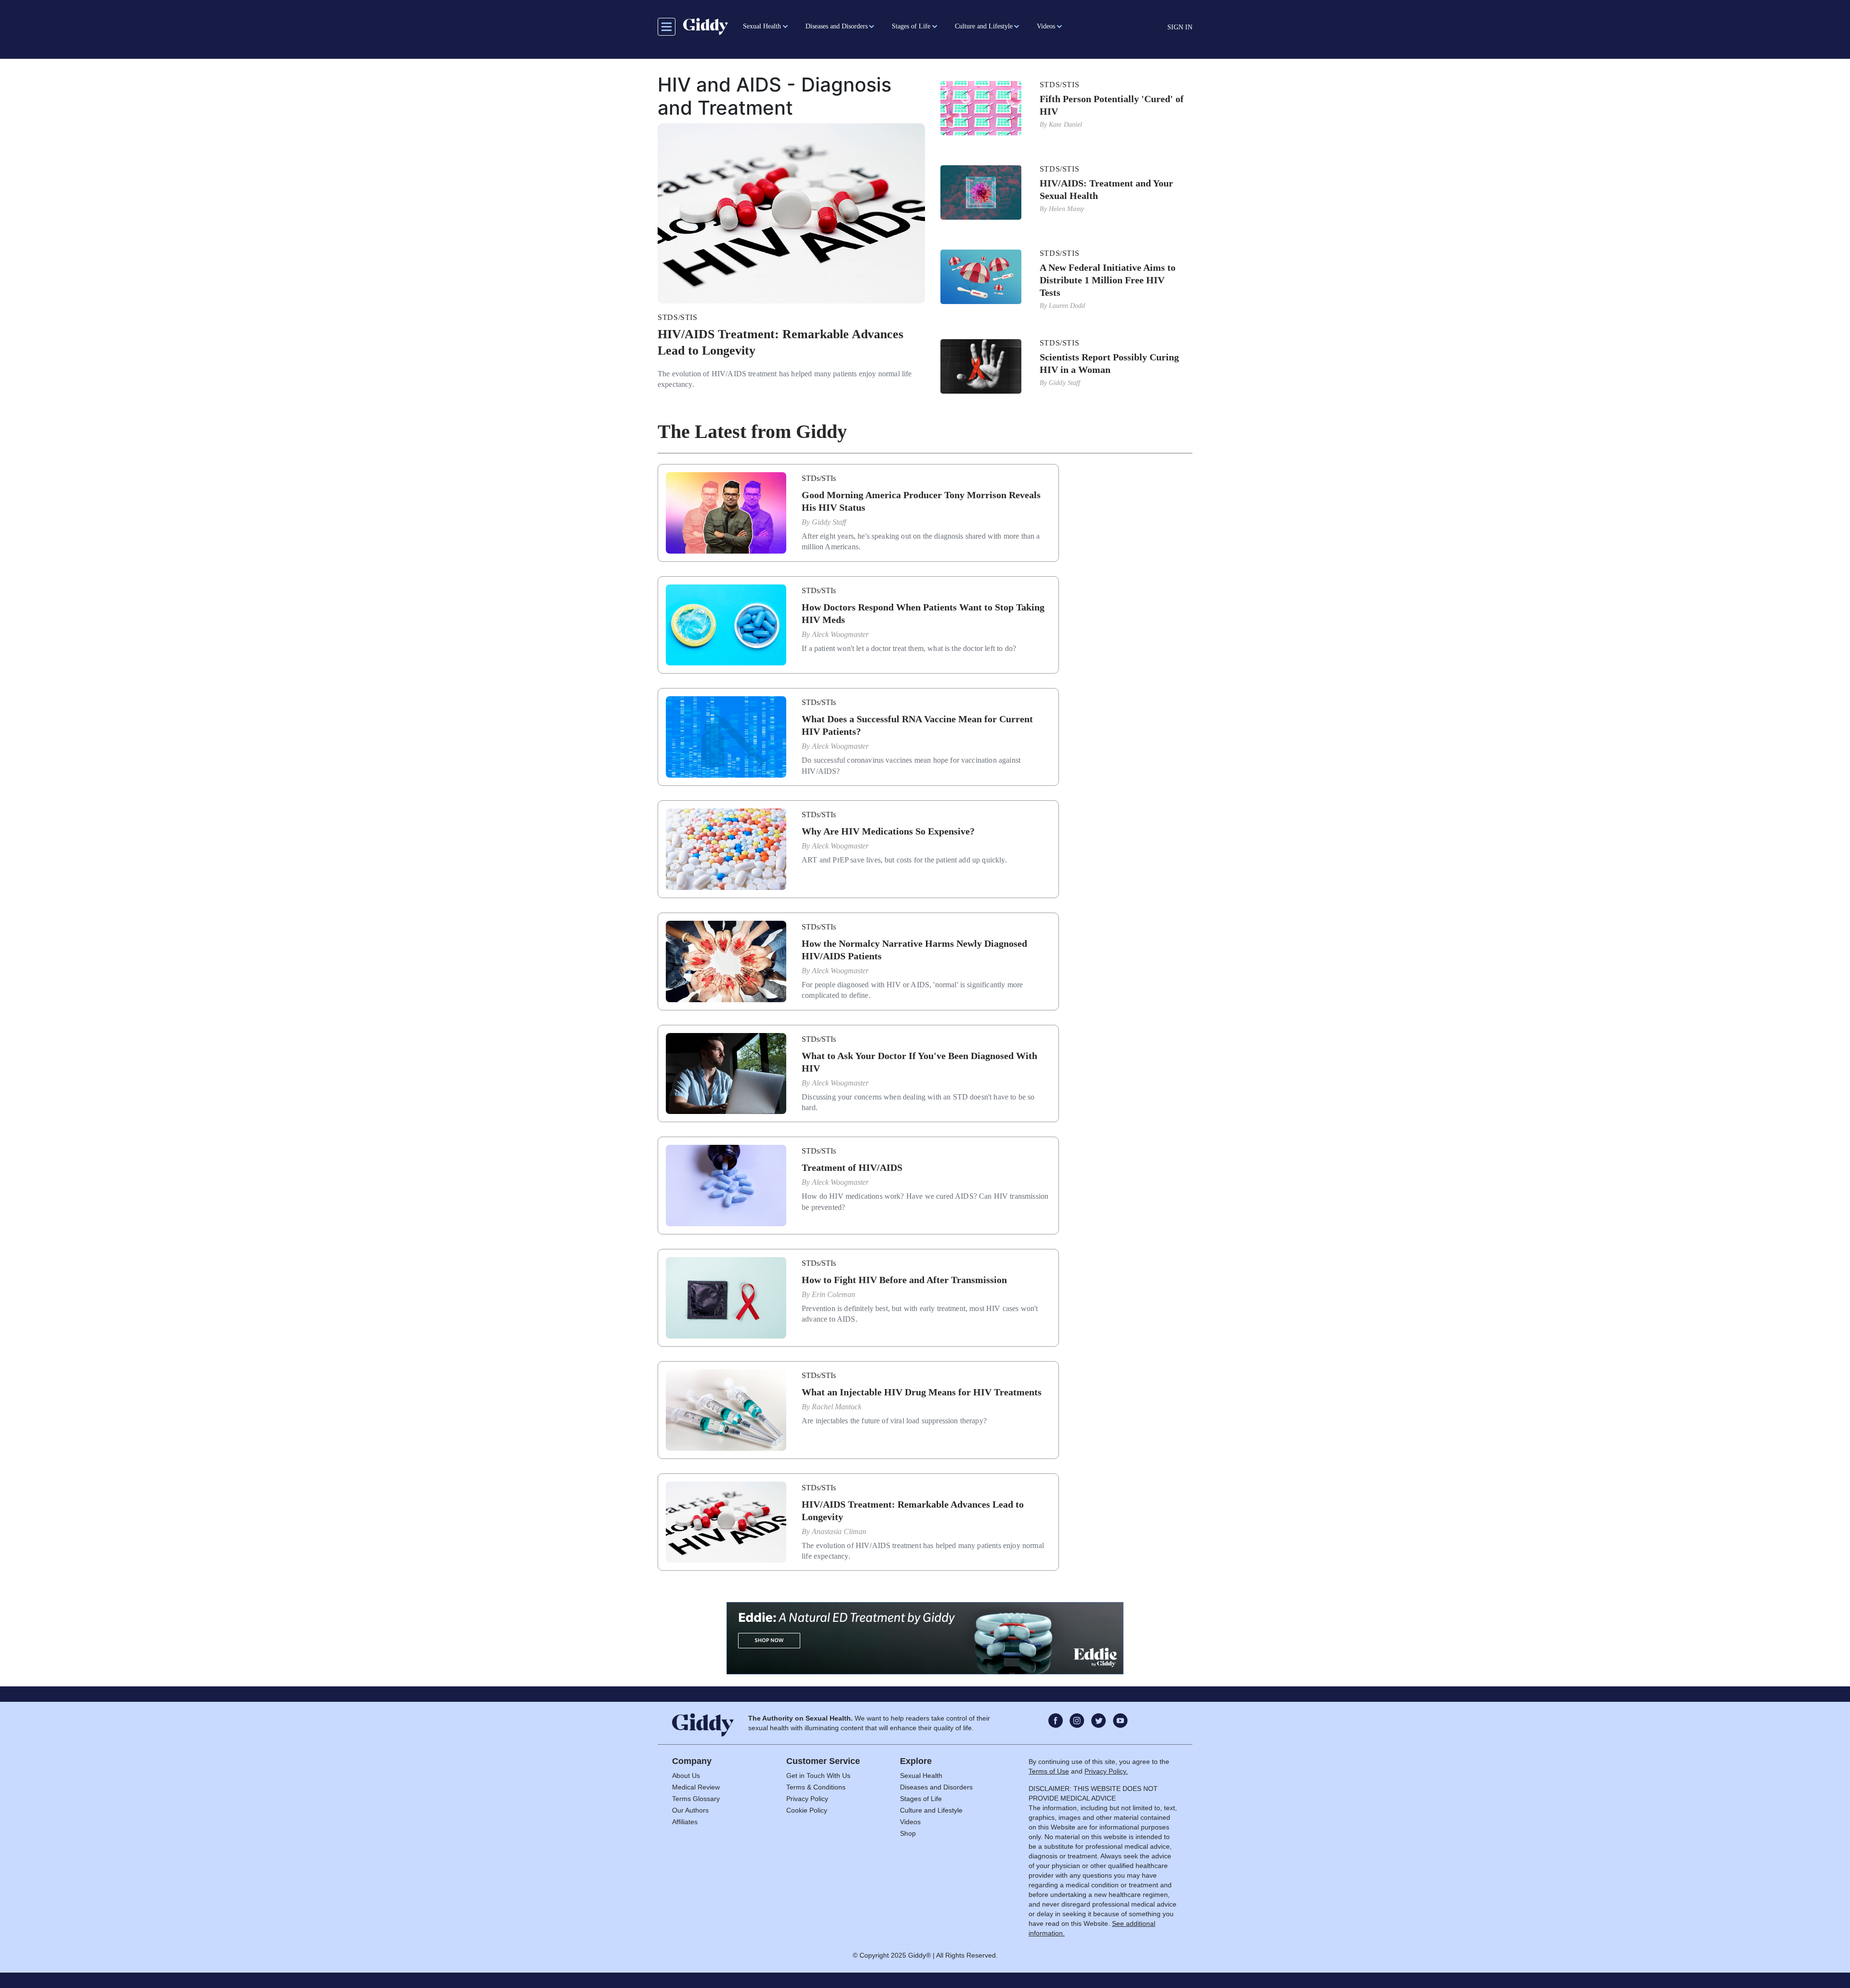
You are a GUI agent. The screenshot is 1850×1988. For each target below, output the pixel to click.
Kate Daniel (1066, 125)
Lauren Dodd (1067, 306)
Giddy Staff (1065, 383)
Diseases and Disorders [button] (837, 26)
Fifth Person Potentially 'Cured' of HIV (1112, 105)
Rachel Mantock (837, 1407)
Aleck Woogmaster (840, 634)
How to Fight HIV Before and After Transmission (904, 1280)
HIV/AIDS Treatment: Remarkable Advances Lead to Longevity (780, 342)
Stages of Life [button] (911, 26)
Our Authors (690, 1810)
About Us (686, 1776)
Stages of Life (921, 1799)
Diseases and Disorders (936, 1787)
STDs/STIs (678, 317)
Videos (910, 1822)
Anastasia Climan (839, 1531)
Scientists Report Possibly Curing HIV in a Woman (1109, 363)
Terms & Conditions (816, 1787)
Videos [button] (1046, 26)
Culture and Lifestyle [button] (984, 26)
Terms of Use (1049, 1771)
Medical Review (696, 1787)
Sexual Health (921, 1776)
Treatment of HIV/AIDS (852, 1167)
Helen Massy (1067, 209)
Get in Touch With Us (818, 1776)
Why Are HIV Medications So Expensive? (888, 831)
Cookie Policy (807, 1810)
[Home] (706, 27)
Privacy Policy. (1106, 1771)
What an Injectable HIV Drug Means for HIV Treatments (922, 1392)
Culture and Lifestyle (931, 1810)
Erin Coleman (833, 1294)
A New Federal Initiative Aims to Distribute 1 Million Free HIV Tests (1108, 280)
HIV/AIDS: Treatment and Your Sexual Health (1106, 189)
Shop (908, 1833)
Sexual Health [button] (762, 26)
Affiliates (685, 1822)
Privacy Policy (807, 1799)
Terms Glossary (696, 1799)
